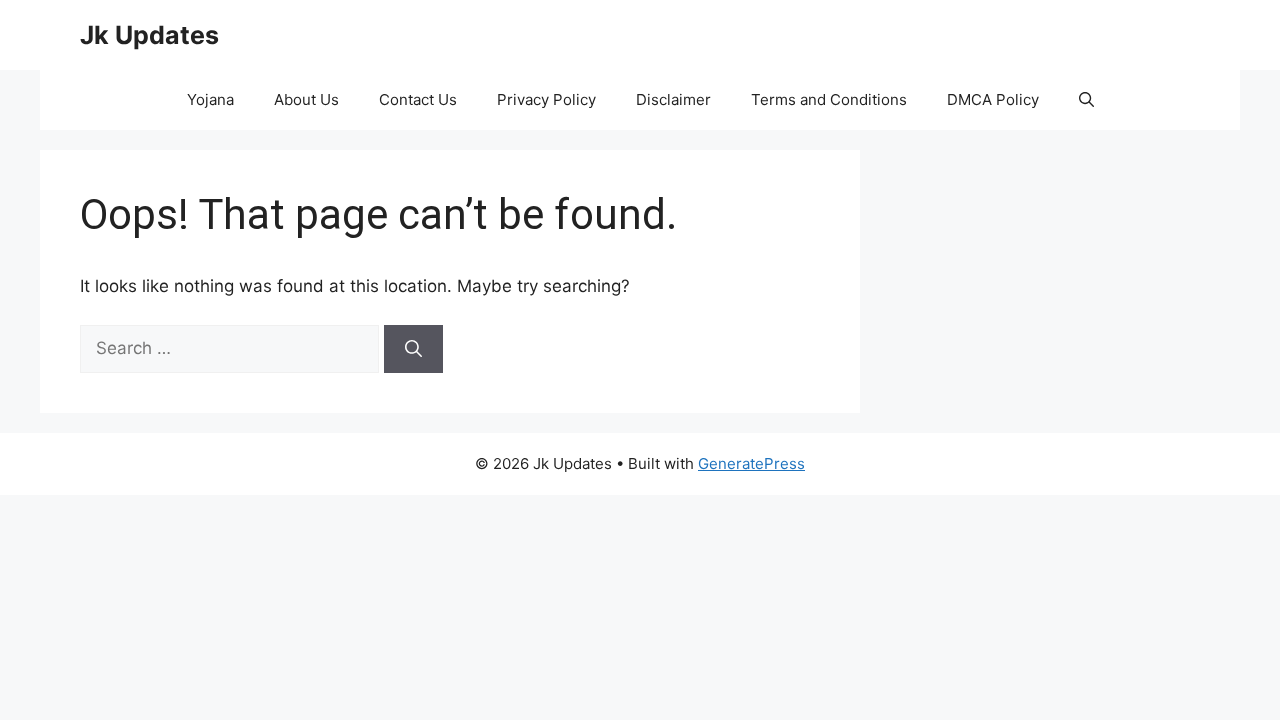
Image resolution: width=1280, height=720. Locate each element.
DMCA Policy (993, 99)
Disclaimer (673, 99)
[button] (1086, 100)
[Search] (413, 349)
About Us (306, 99)
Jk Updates (149, 35)
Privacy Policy (546, 99)
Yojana (210, 99)
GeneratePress (751, 463)
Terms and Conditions (829, 99)
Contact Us (418, 99)
